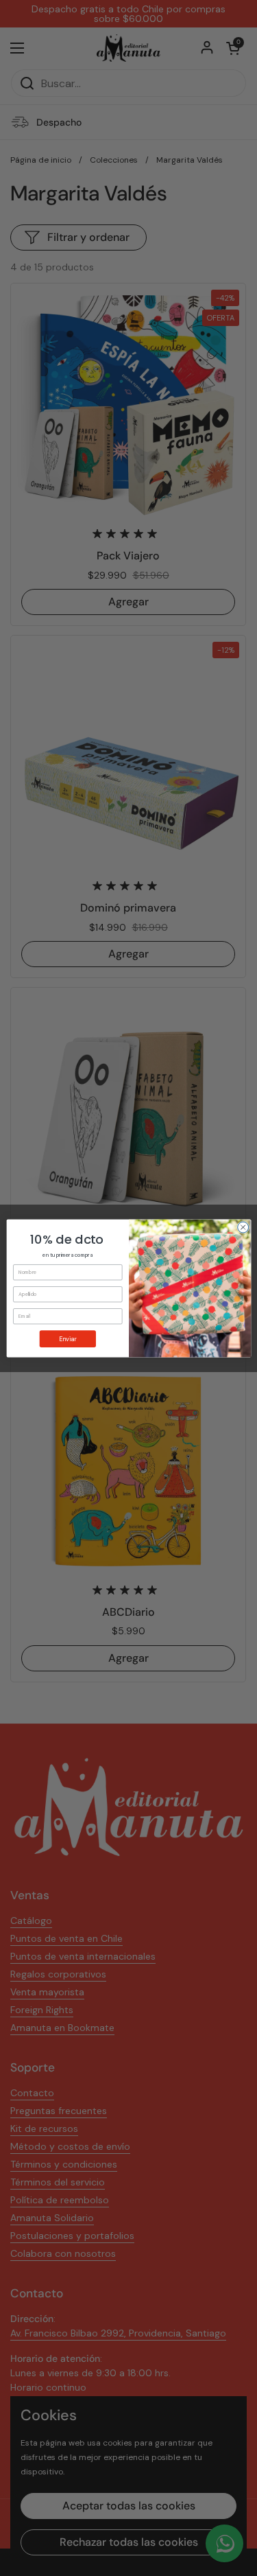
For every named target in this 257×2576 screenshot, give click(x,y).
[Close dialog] (243, 1227)
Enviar (68, 1338)
